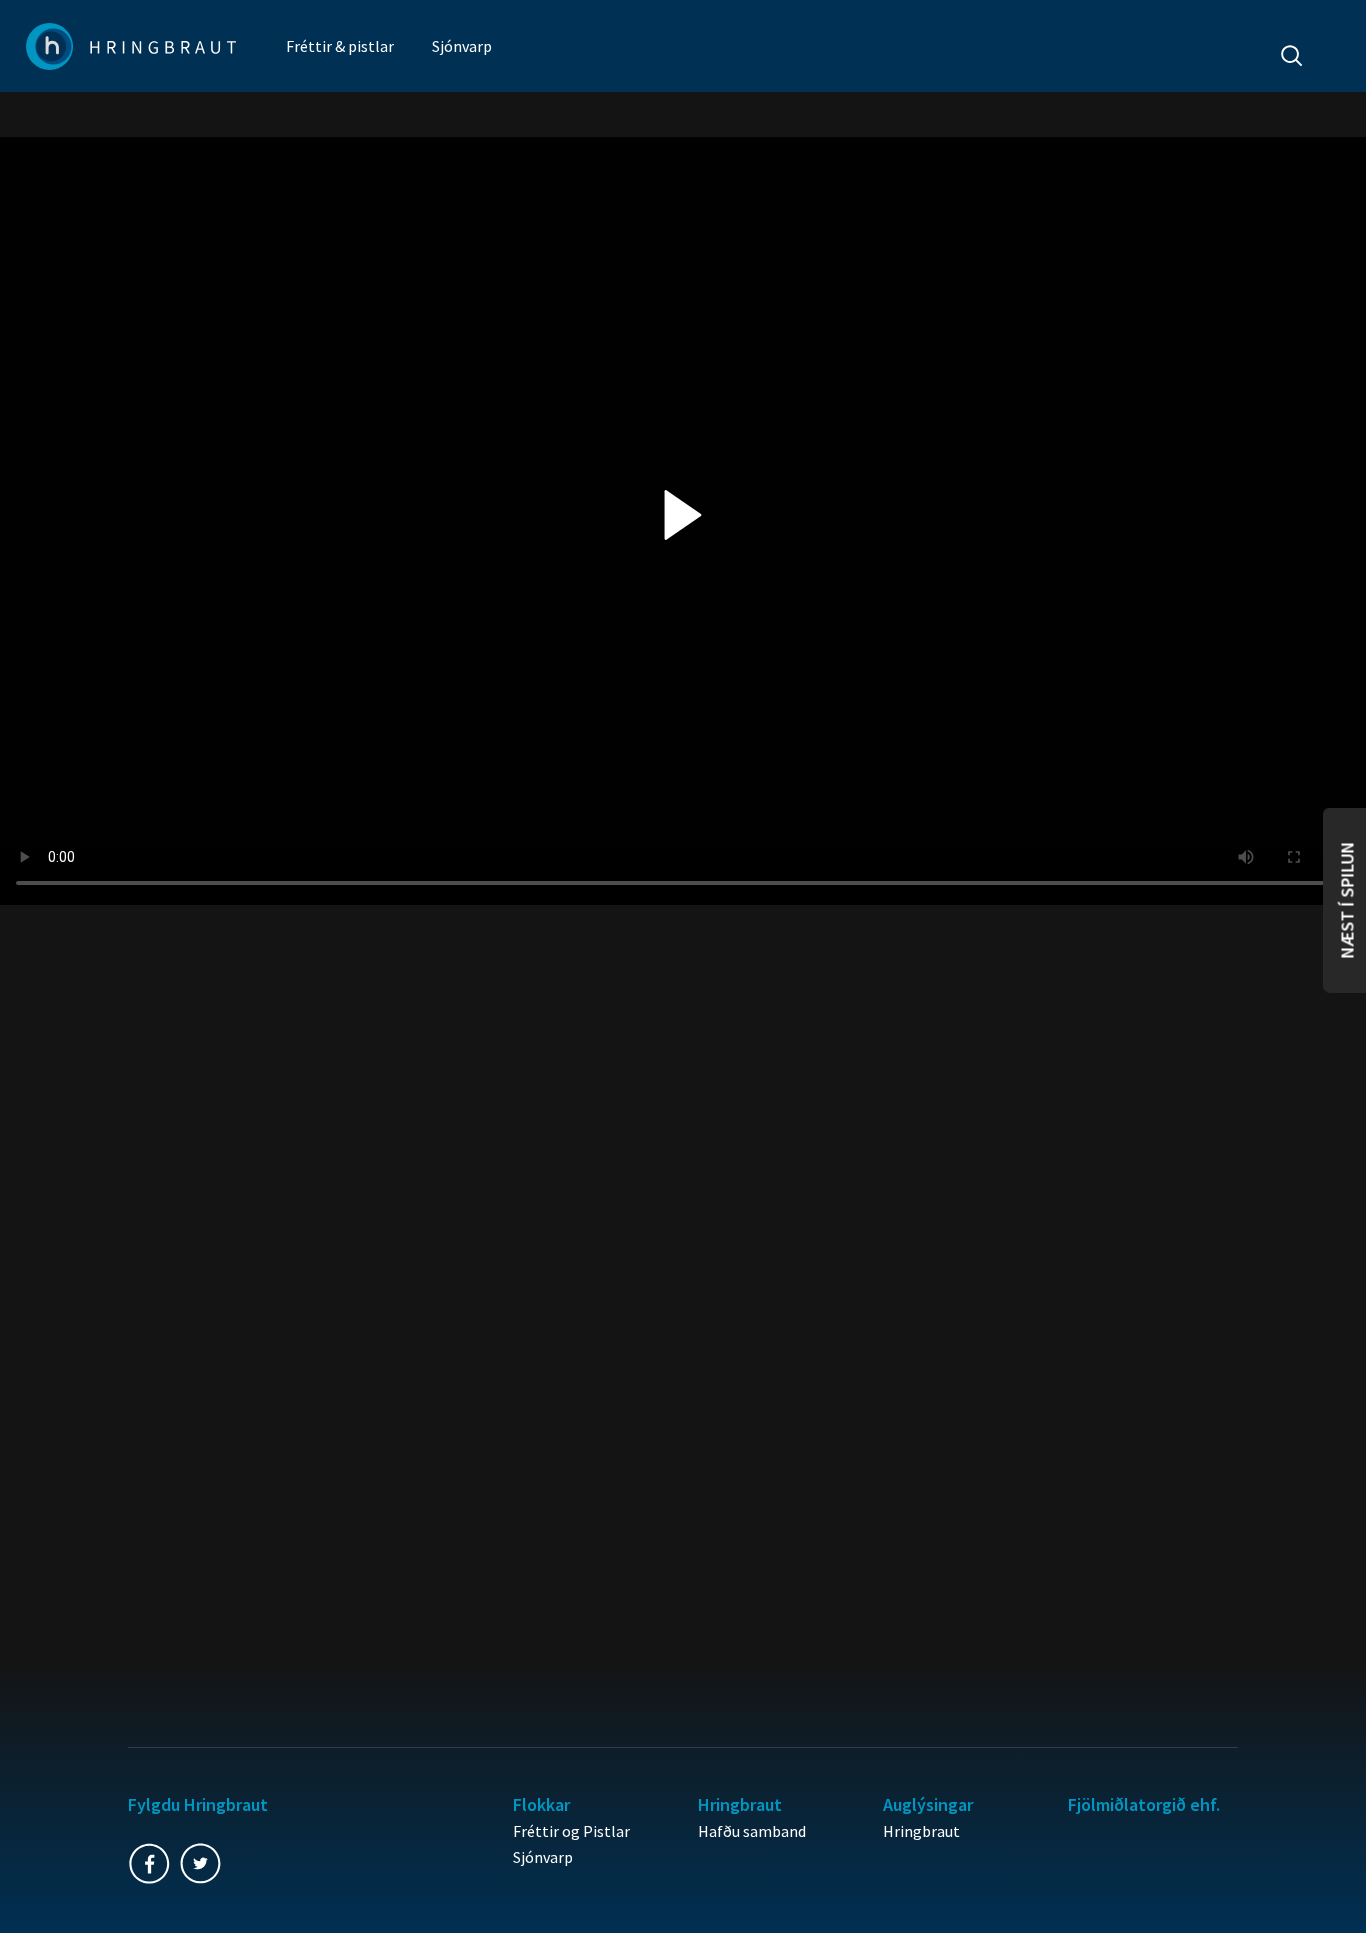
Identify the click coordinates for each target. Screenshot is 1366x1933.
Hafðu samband (752, 1831)
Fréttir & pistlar (340, 46)
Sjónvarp (462, 46)
